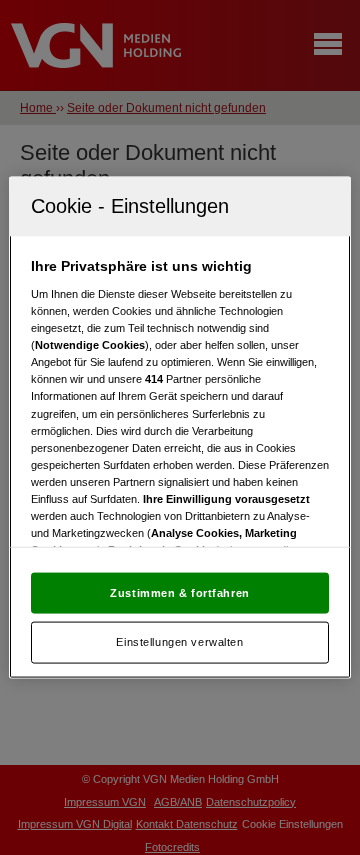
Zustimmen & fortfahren (180, 592)
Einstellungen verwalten (179, 642)
